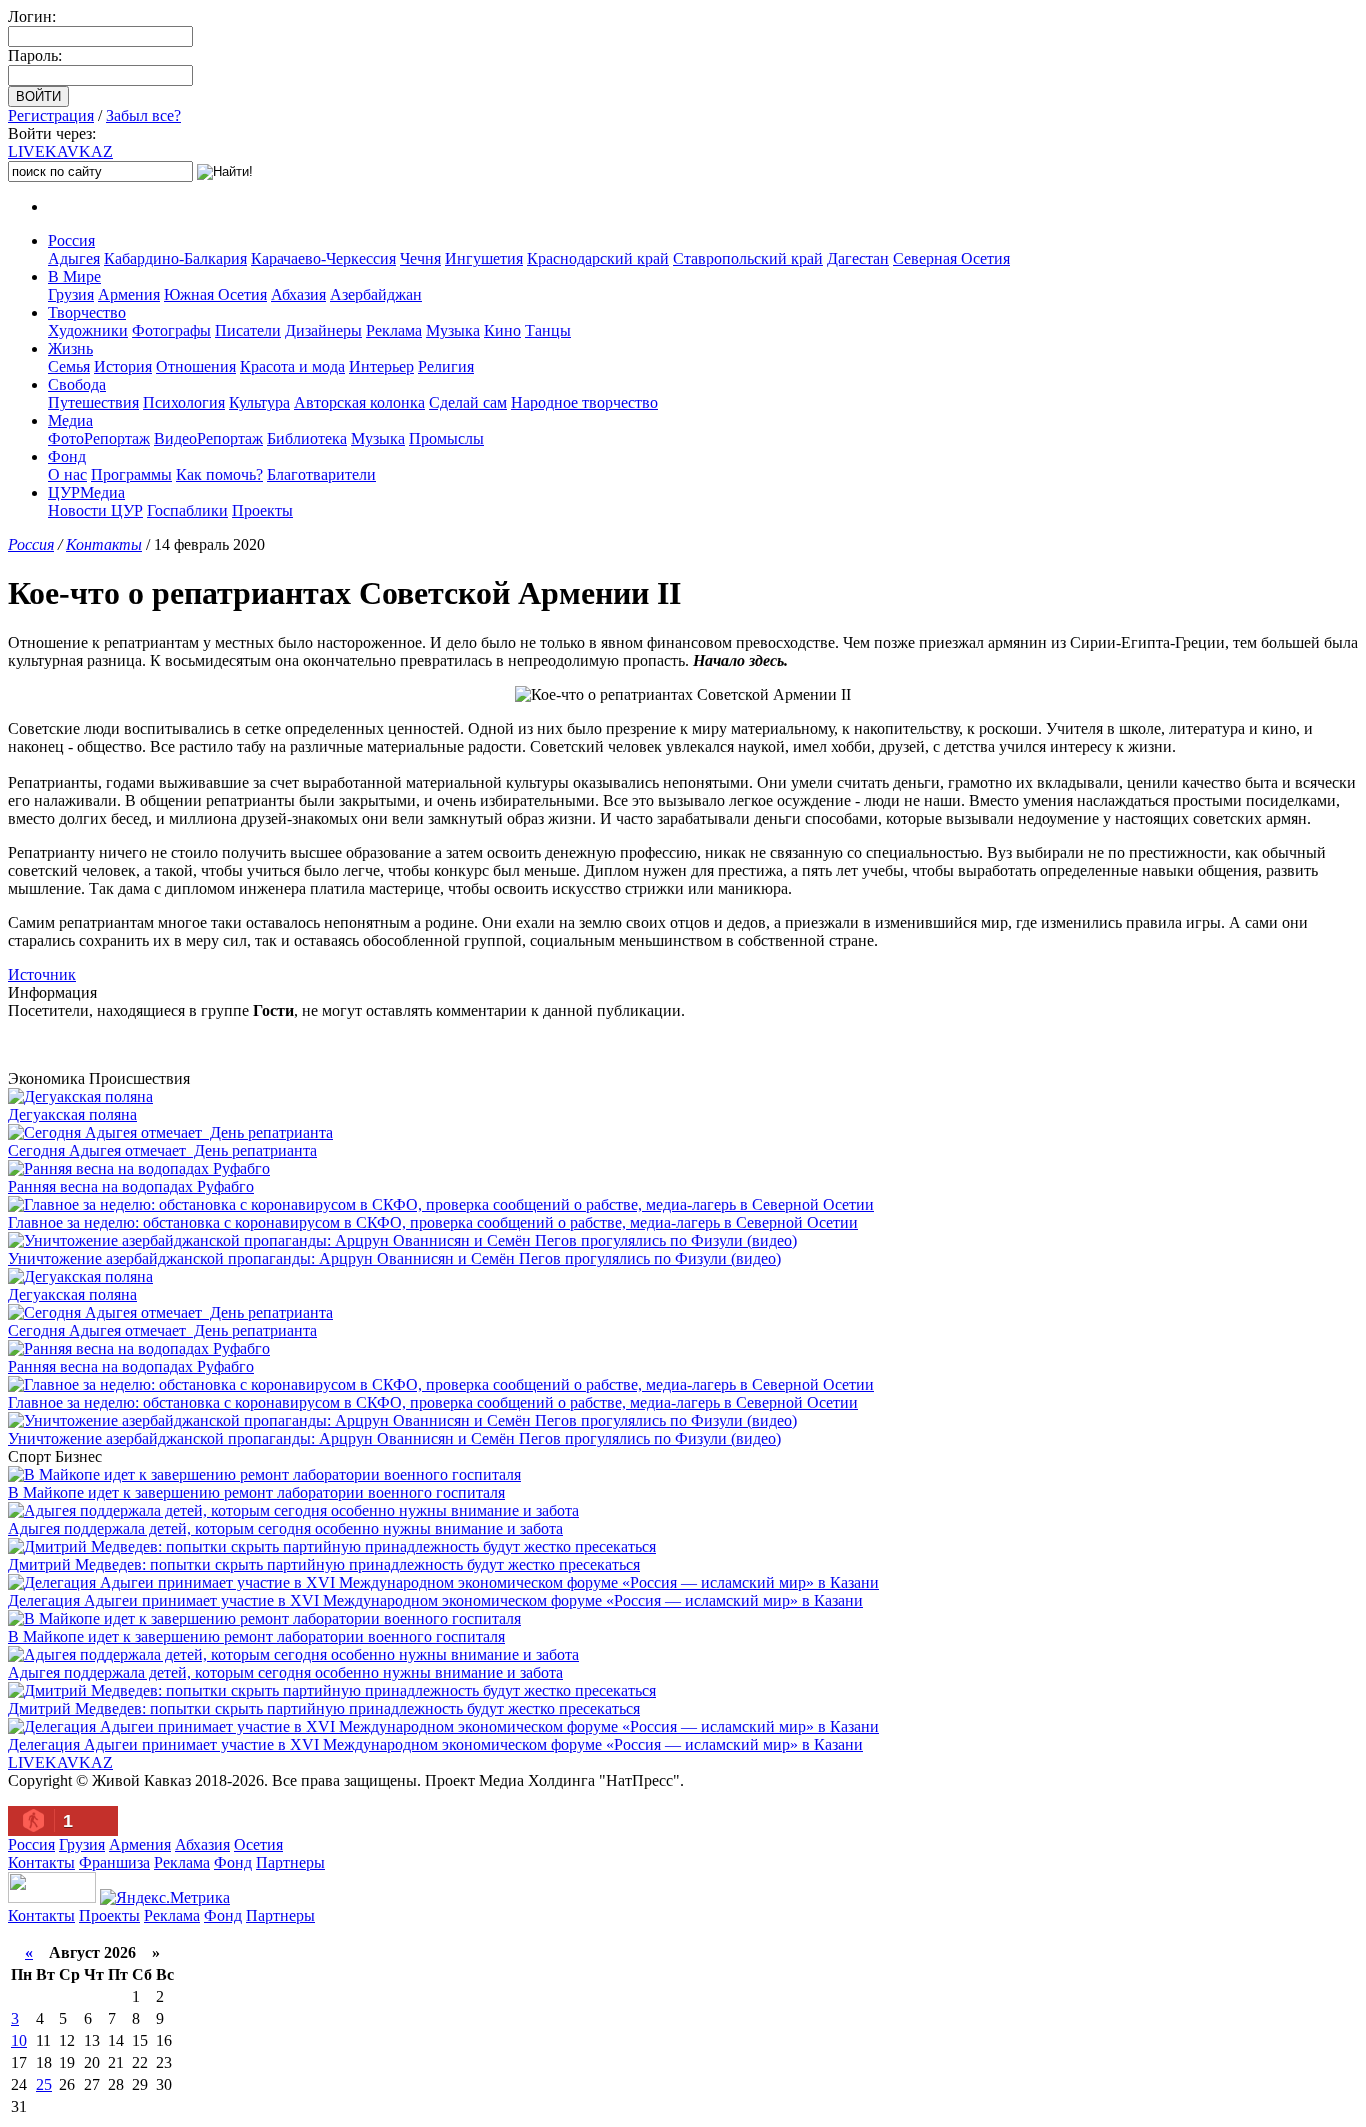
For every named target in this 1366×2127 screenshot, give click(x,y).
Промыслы (446, 438)
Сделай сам (468, 402)
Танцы (548, 330)
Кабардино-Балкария (175, 258)
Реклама (394, 330)
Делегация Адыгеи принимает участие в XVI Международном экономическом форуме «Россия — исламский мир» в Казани (435, 1600)
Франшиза (114, 1862)
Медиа (70, 420)
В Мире (74, 276)
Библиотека (307, 438)
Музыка (453, 330)
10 (19, 2040)
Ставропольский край (748, 258)
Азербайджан (376, 294)
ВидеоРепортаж (208, 438)
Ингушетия (484, 258)
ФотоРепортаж (99, 438)
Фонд (67, 456)
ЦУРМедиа (86, 492)
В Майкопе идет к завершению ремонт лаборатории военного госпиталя (256, 1492)
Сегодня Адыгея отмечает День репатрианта (162, 1150)
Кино (502, 330)
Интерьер (381, 366)
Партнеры (290, 1862)
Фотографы (171, 330)
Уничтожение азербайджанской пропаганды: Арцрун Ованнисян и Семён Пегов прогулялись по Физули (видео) (394, 1258)
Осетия (258, 1844)
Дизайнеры (323, 330)
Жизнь (70, 348)
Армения (129, 294)
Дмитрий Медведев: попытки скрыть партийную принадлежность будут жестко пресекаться (324, 1564)
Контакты (104, 544)
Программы (131, 474)
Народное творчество (584, 402)
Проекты (262, 510)
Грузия (71, 294)
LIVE (60, 151)
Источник (42, 974)
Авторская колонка (359, 402)
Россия (71, 240)
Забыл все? (143, 115)
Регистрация (51, 115)
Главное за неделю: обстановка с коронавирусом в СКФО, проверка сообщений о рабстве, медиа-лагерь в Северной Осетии (433, 1222)
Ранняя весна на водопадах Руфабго (131, 1186)
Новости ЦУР (95, 510)
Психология (184, 402)
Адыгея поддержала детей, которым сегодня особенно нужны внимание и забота (285, 1528)
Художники (88, 330)
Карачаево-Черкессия (323, 258)
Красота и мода (292, 366)
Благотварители (321, 474)
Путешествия (93, 402)
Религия (446, 366)
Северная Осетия (951, 258)
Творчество (87, 312)
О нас (67, 474)
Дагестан (858, 258)
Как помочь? (219, 474)
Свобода (77, 384)
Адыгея (74, 258)
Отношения (196, 366)
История (123, 366)
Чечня (420, 258)
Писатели (248, 330)
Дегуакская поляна (72, 1114)
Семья (69, 366)
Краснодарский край (598, 258)
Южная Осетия (215, 294)
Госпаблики (187, 510)
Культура (259, 402)
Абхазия (298, 294)
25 (44, 2084)
